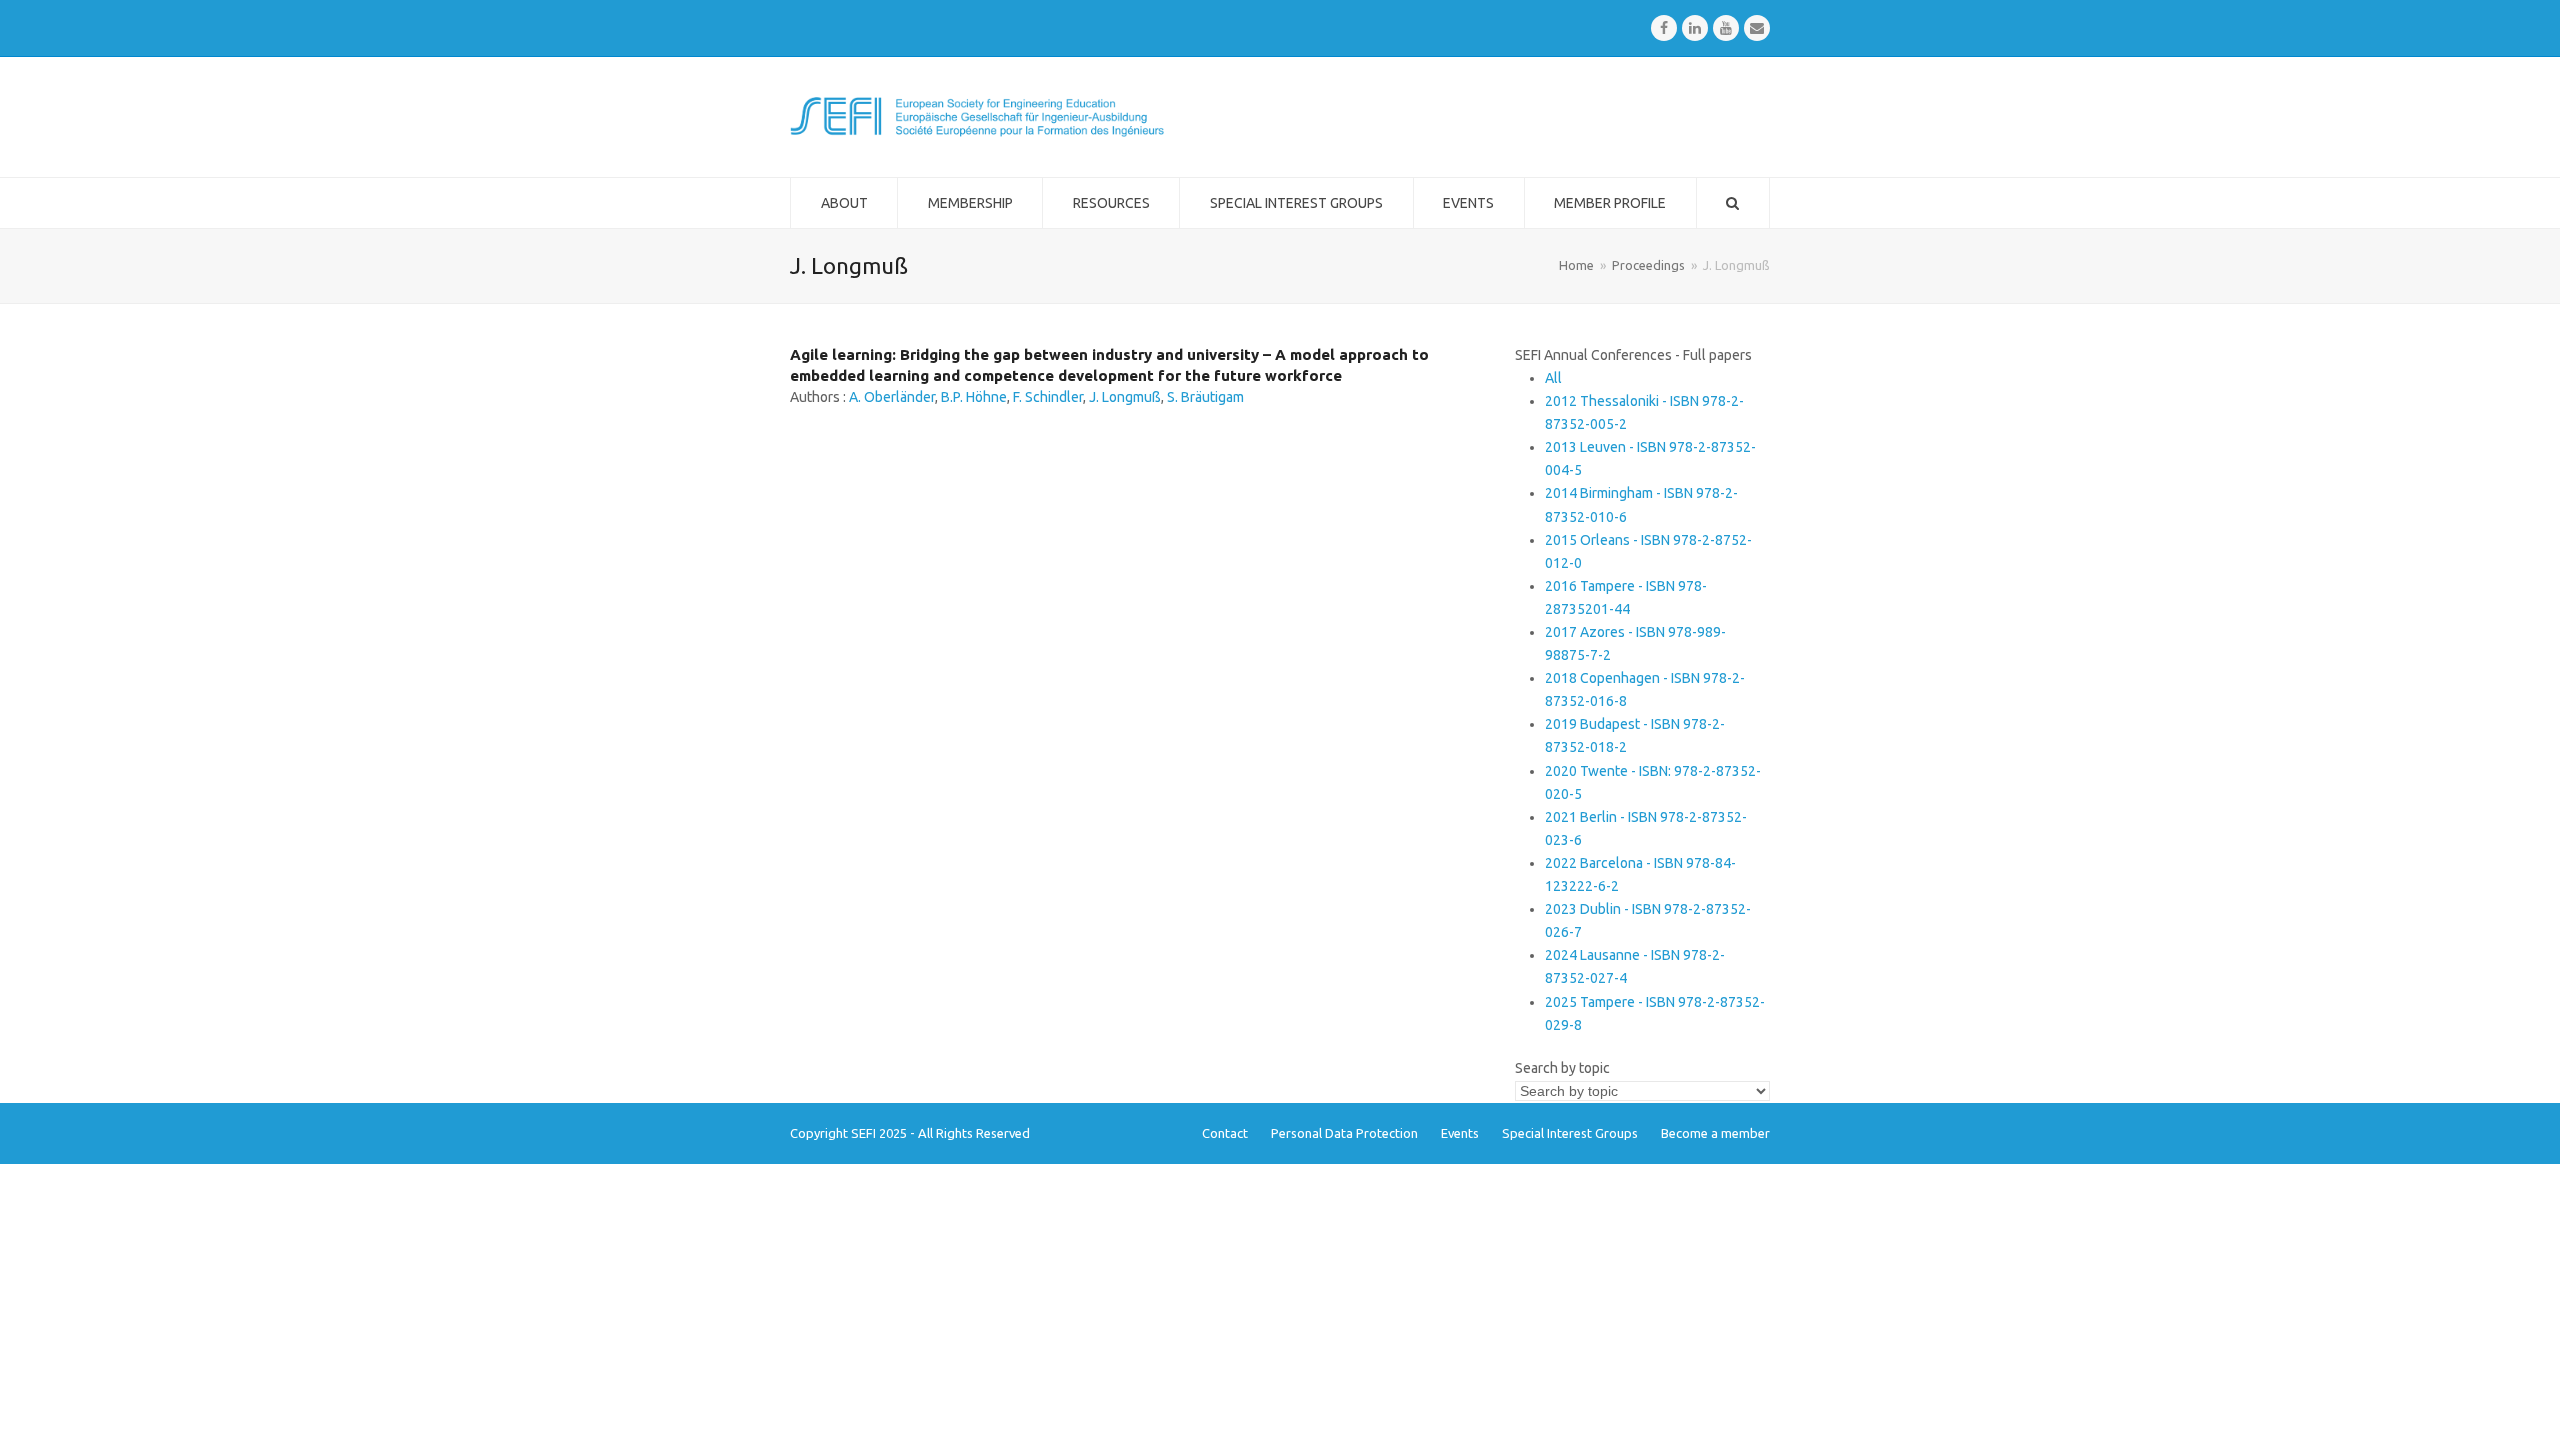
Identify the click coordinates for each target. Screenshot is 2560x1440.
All (1553, 378)
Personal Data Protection (1344, 1133)
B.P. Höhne (974, 397)
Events (1460, 1133)
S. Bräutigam (1205, 397)
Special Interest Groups (1570, 1133)
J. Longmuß (1125, 397)
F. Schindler (1048, 397)
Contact (1225, 1133)
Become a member (1715, 1133)
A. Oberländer (892, 397)
